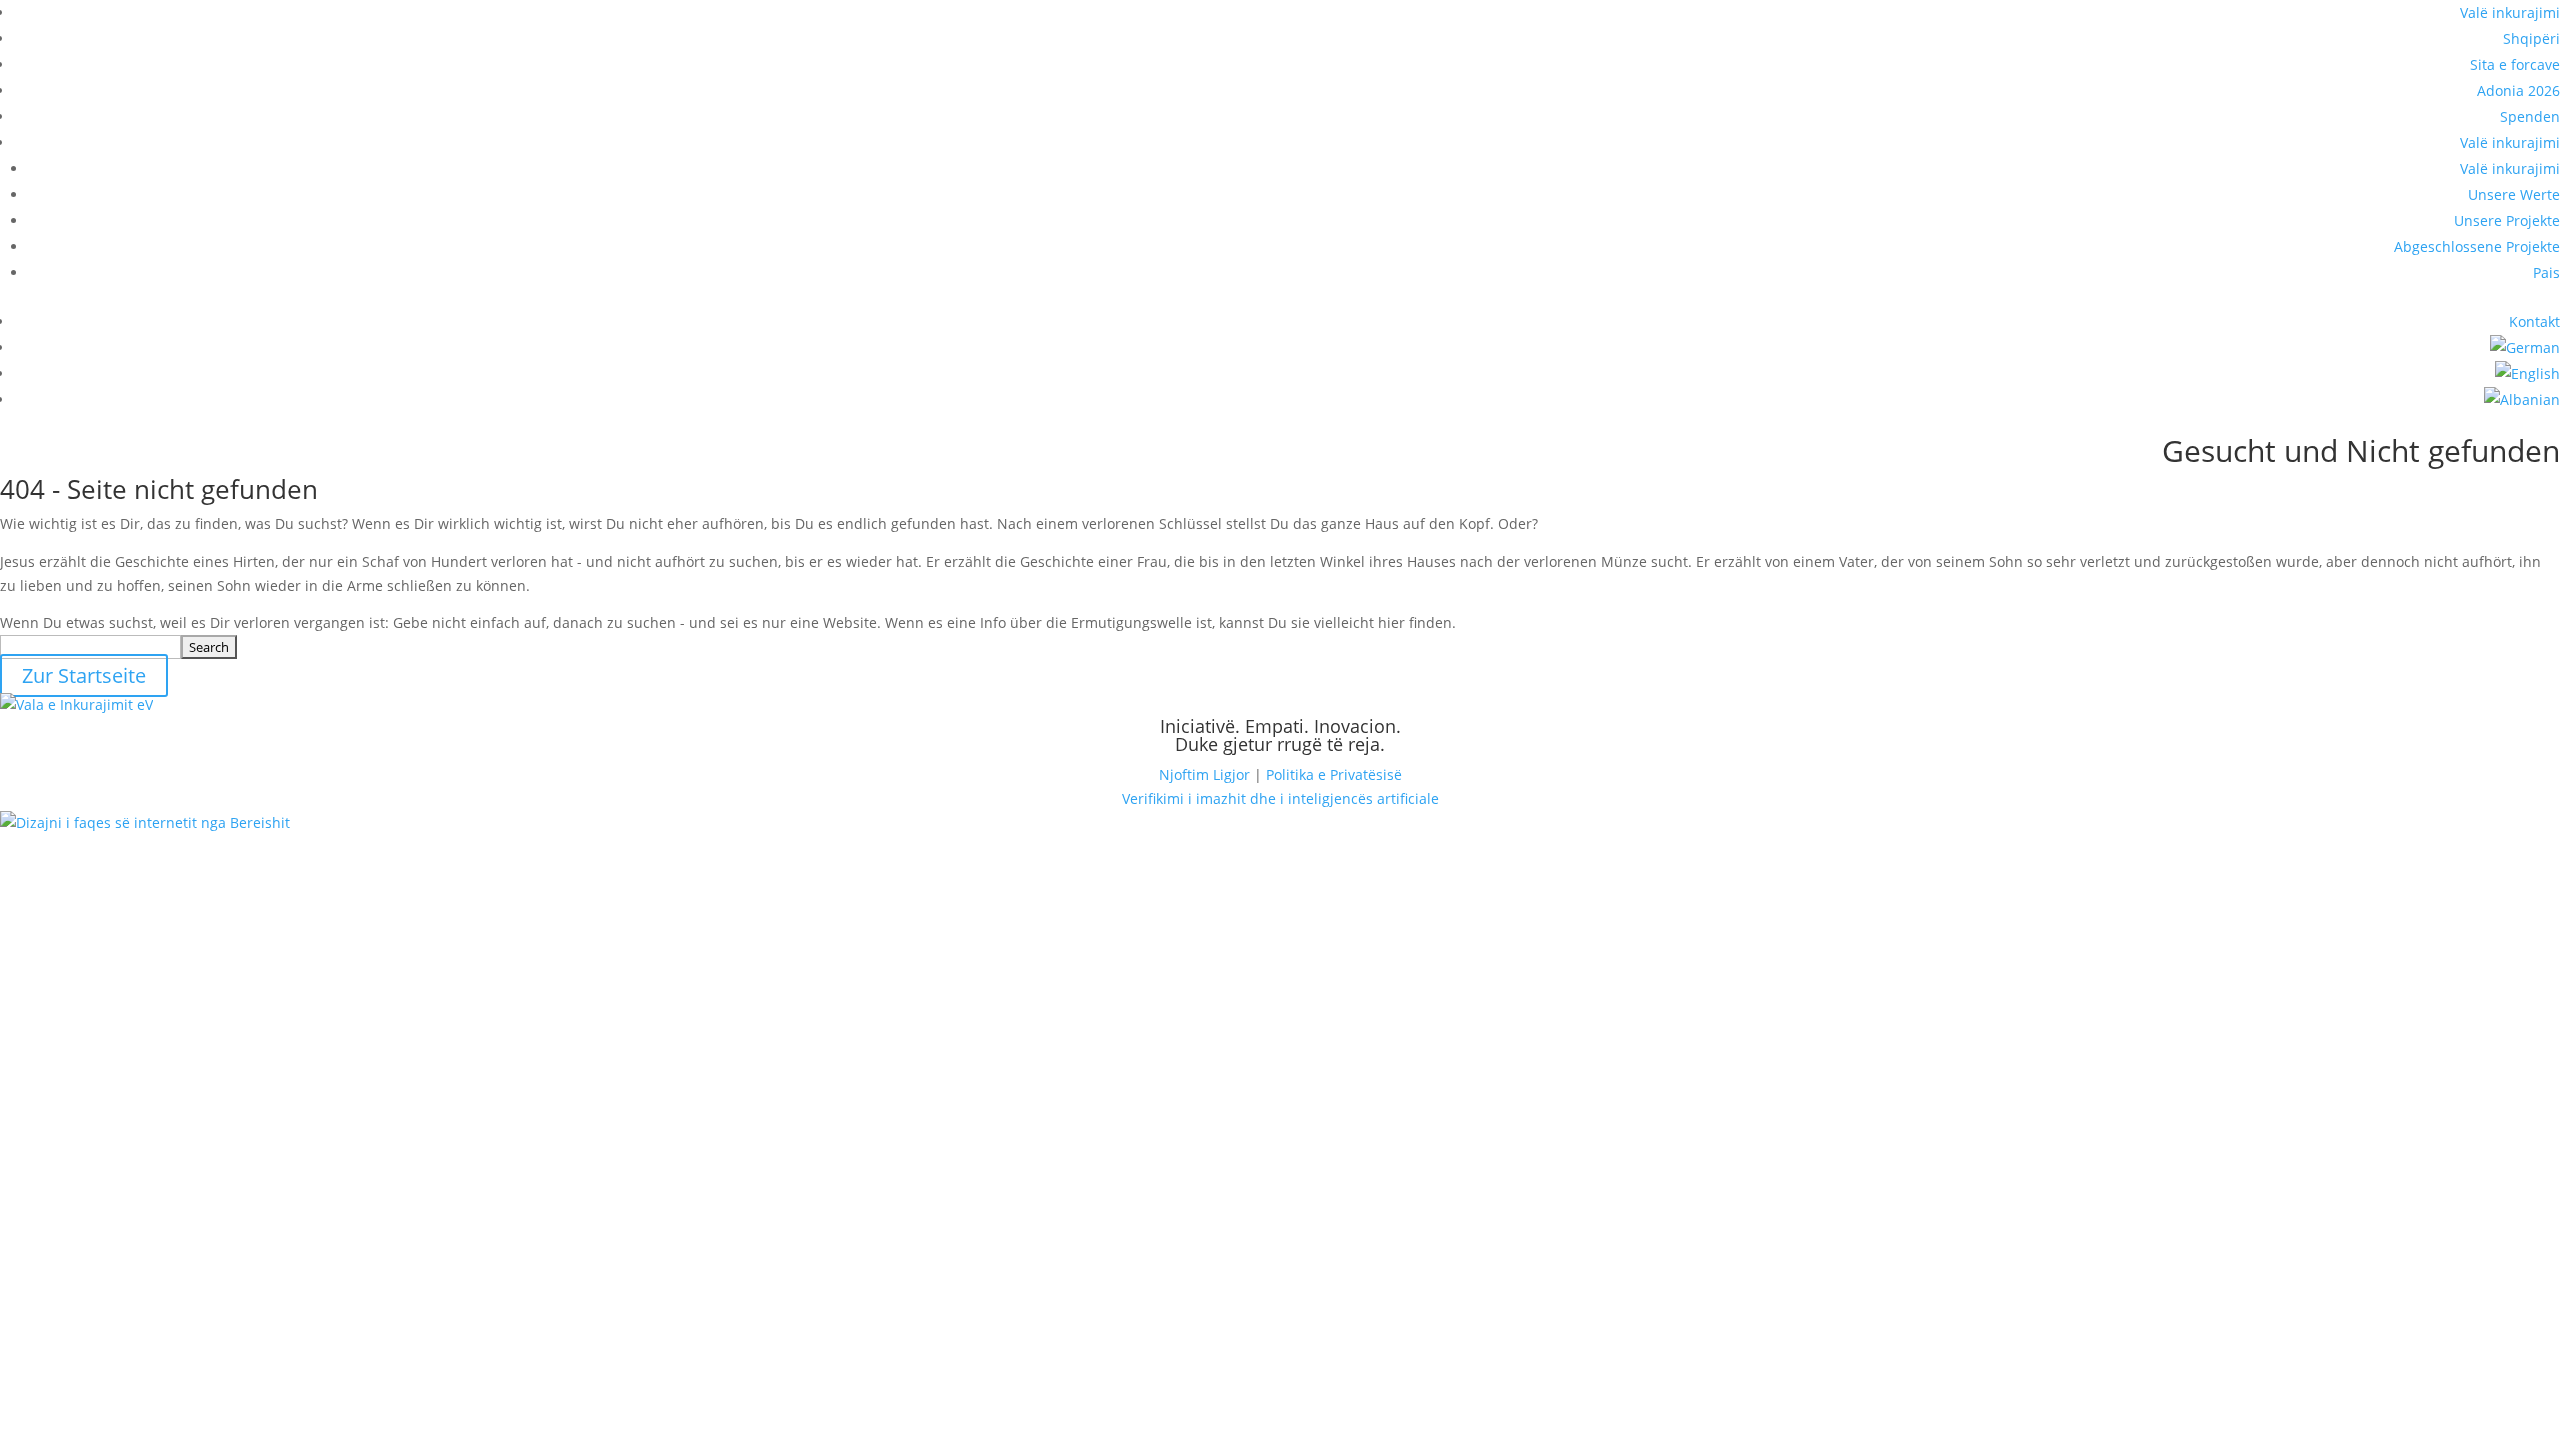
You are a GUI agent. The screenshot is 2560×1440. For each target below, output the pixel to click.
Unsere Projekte (2507, 220)
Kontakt (2534, 321)
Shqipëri (2531, 38)
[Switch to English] (2527, 373)
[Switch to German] (2525, 347)
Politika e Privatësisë (1334, 774)
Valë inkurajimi (2510, 12)
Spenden (2530, 116)
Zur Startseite (84, 675)
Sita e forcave (2515, 64)
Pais (2546, 272)
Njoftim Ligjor (1204, 774)
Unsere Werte (2514, 194)
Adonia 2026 (2518, 90)
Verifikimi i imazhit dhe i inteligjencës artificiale (1280, 798)
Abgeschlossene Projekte (2477, 246)
